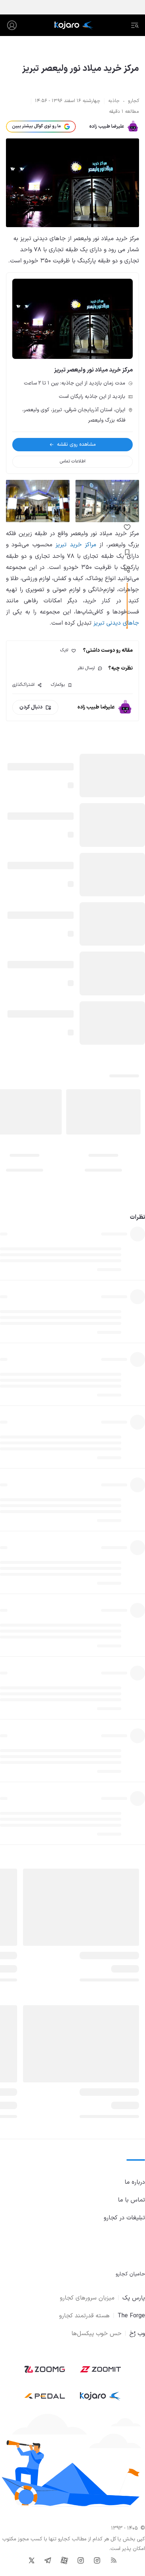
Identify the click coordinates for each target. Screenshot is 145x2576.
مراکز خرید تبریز (76, 545)
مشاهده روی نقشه (76, 444)
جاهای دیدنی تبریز (116, 623)
